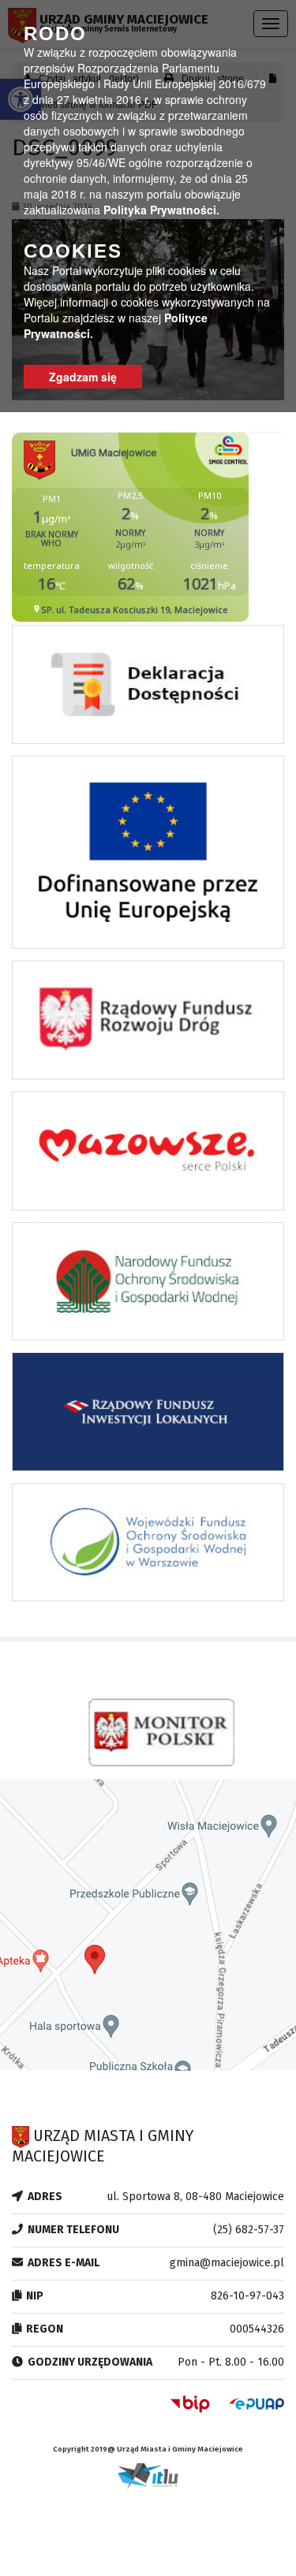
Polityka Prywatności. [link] (161, 210)
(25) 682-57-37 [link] (249, 2230)
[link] (148, 689)
